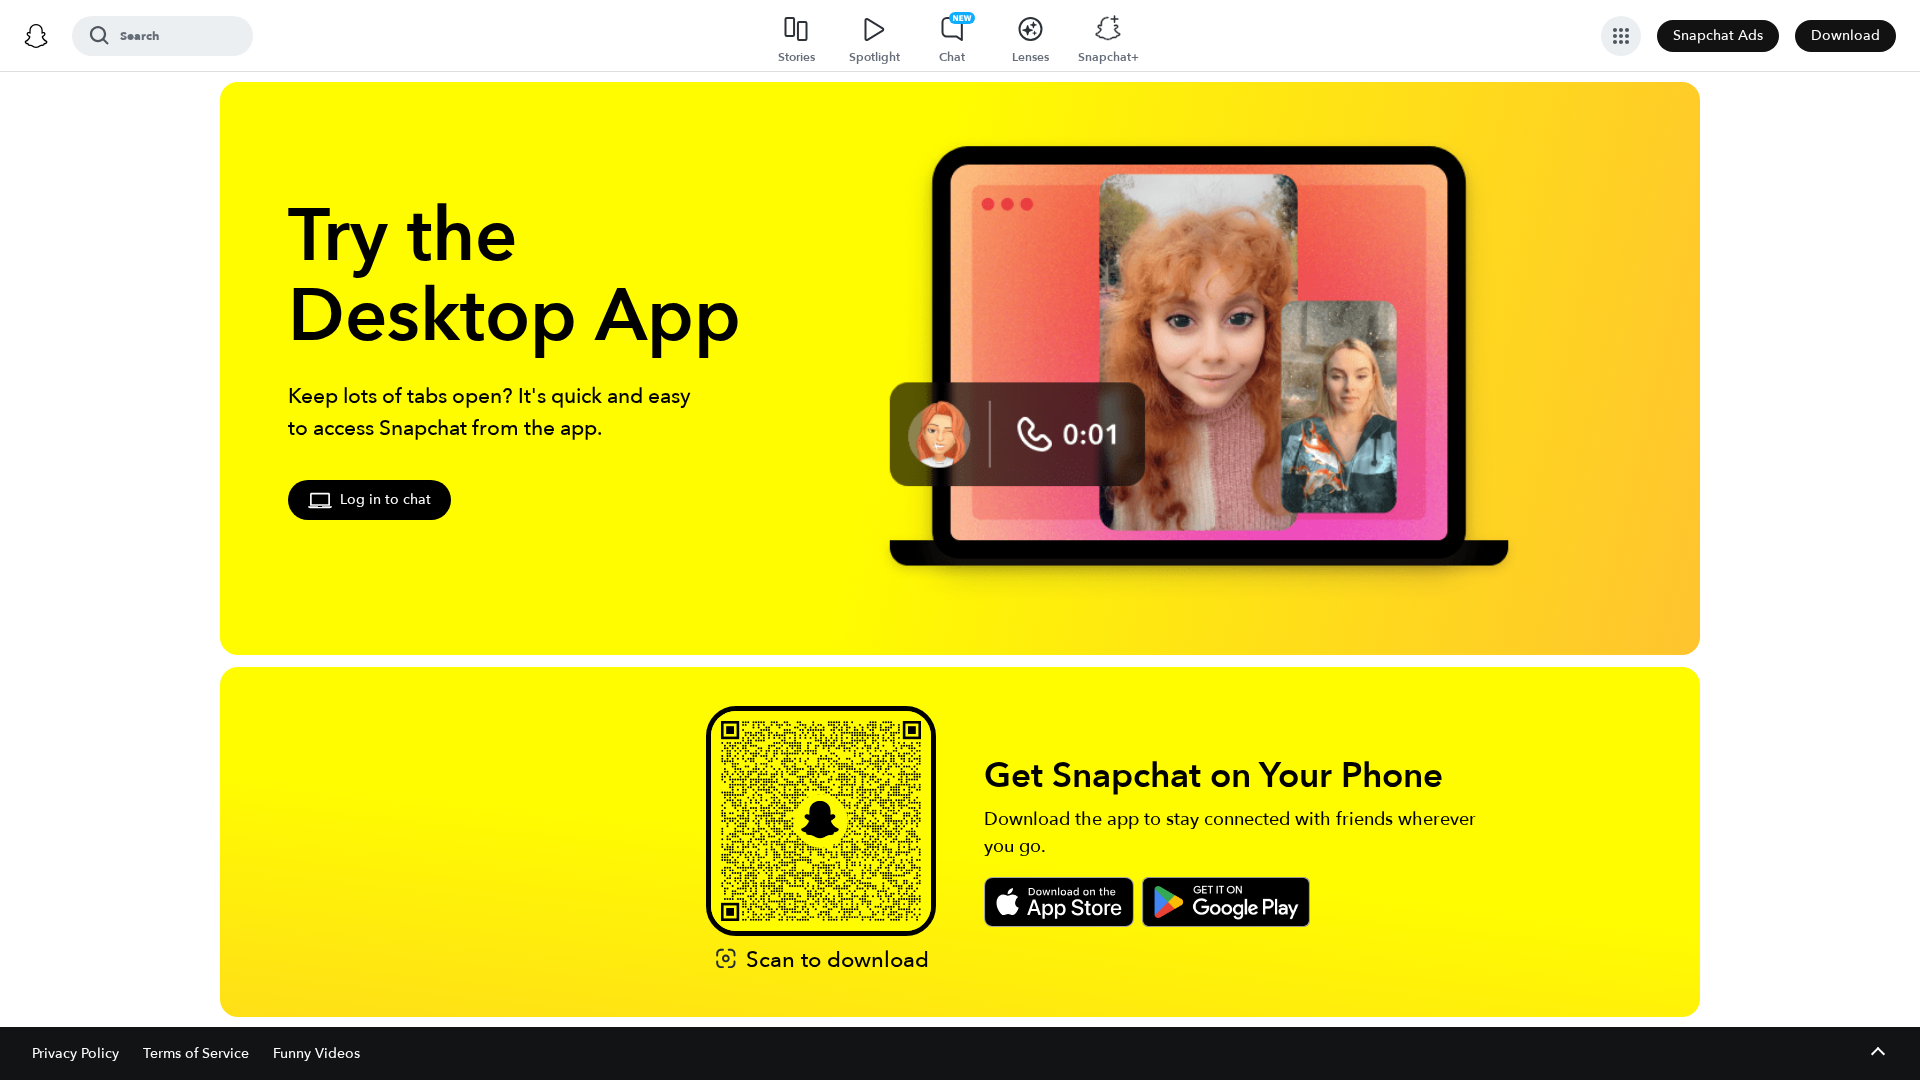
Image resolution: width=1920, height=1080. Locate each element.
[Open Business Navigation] (1621, 36)
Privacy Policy (75, 1053)
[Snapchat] (36, 36)
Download (1845, 35)
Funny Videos (316, 1053)
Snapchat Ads (1718, 35)
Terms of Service (196, 1053)
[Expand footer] (1877, 1053)
